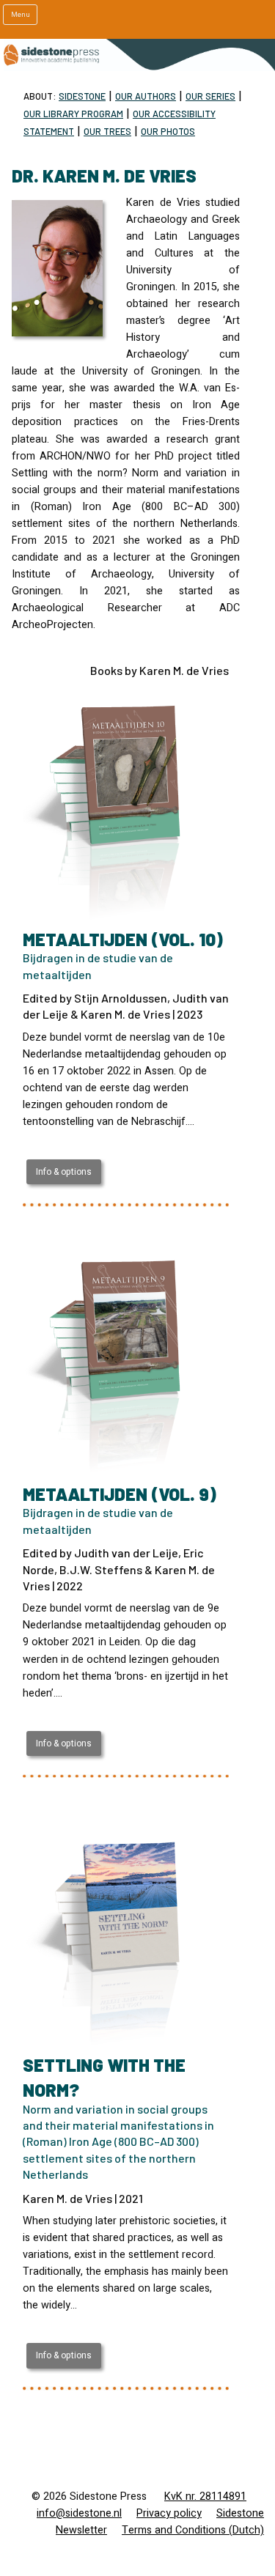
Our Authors (146, 96)
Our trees (107, 131)
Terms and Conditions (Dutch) (193, 2530)
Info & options (64, 1172)
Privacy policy (169, 2513)
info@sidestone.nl (79, 2513)
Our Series (210, 96)
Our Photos (168, 131)
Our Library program (73, 114)
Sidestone (82, 96)
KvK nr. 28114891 (205, 2496)
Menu (21, 15)
